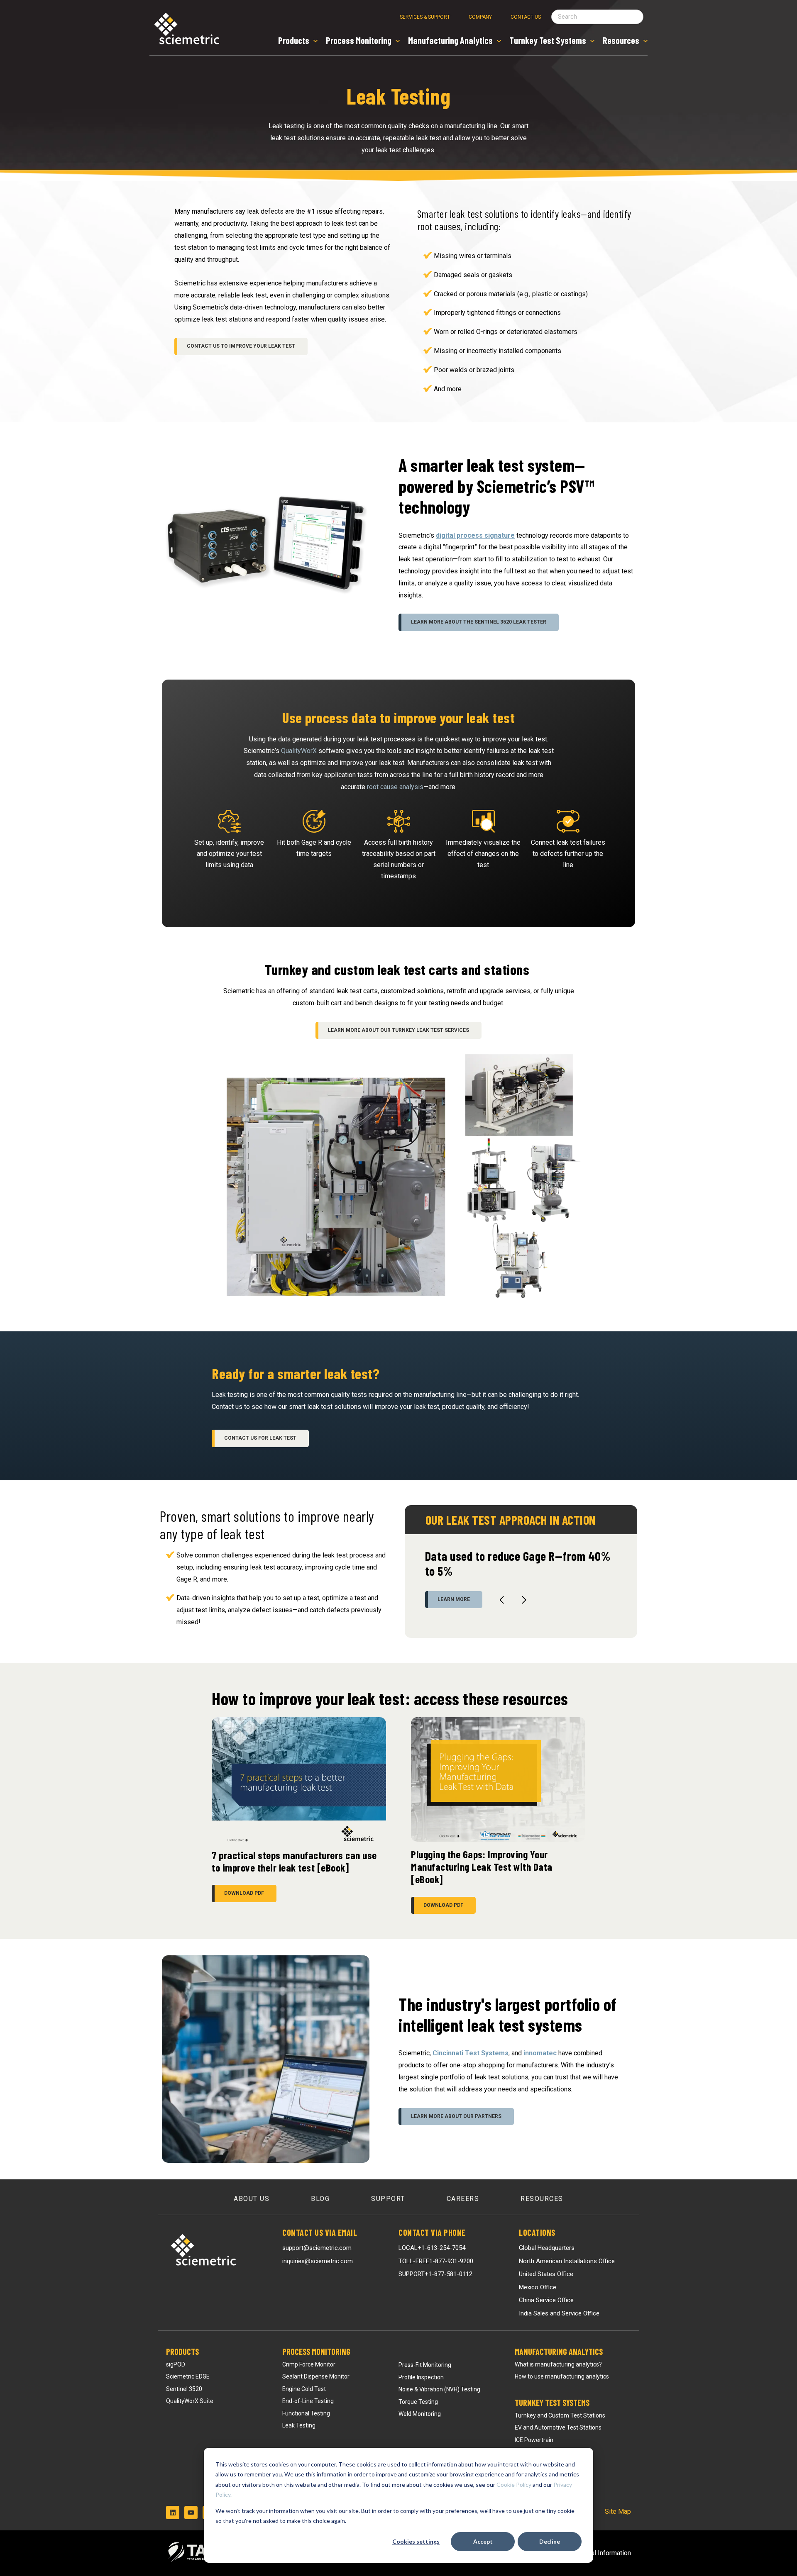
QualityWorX (299, 751)
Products (182, 2352)
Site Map (618, 2511)
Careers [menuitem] (463, 2199)
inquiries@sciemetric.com (318, 2261)
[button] (502, 1600)
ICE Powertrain (534, 2440)
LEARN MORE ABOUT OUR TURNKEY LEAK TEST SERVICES (398, 1030)
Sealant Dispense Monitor (316, 2376)
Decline (550, 2541)
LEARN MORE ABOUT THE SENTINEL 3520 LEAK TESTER (479, 622)
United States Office (546, 2274)
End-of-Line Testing (308, 2401)
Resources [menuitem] (542, 2199)
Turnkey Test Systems (552, 2403)
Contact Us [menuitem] (526, 17)
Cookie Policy (514, 2485)
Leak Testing (299, 2425)
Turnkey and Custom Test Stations (560, 2415)
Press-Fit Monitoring (425, 2365)
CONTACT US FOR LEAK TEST (260, 1438)
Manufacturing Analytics (559, 2352)
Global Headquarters (547, 2248)
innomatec (540, 2053)
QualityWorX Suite (190, 2401)
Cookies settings (416, 2541)
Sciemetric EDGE (188, 2376)
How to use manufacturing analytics (562, 2376)
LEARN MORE (454, 1599)
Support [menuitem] (388, 2199)
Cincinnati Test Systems (471, 2053)
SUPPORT (435, 2274)
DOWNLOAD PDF (244, 1893)
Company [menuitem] (480, 17)
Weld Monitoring (420, 2414)
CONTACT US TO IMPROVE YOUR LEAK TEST (241, 346)
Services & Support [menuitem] (425, 17)
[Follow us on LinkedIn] (173, 2513)
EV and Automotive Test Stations (558, 2427)
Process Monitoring (316, 2352)
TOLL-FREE (436, 2261)
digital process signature (475, 535)
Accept (483, 2541)
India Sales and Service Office (559, 2313)
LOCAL (432, 2248)
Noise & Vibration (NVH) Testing (439, 2389)
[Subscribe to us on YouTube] (191, 2513)
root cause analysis (395, 787)
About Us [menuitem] (252, 2199)
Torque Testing (418, 2402)
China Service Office (546, 2300)
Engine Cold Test (304, 2389)
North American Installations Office (567, 2261)
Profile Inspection (421, 2377)
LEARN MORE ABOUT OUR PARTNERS (456, 2116)
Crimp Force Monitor (309, 2364)
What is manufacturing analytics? (558, 2364)
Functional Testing (306, 2413)
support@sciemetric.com (317, 2248)
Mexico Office (538, 2287)
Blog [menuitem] (320, 2199)
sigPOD (176, 2364)
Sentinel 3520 (184, 2389)
